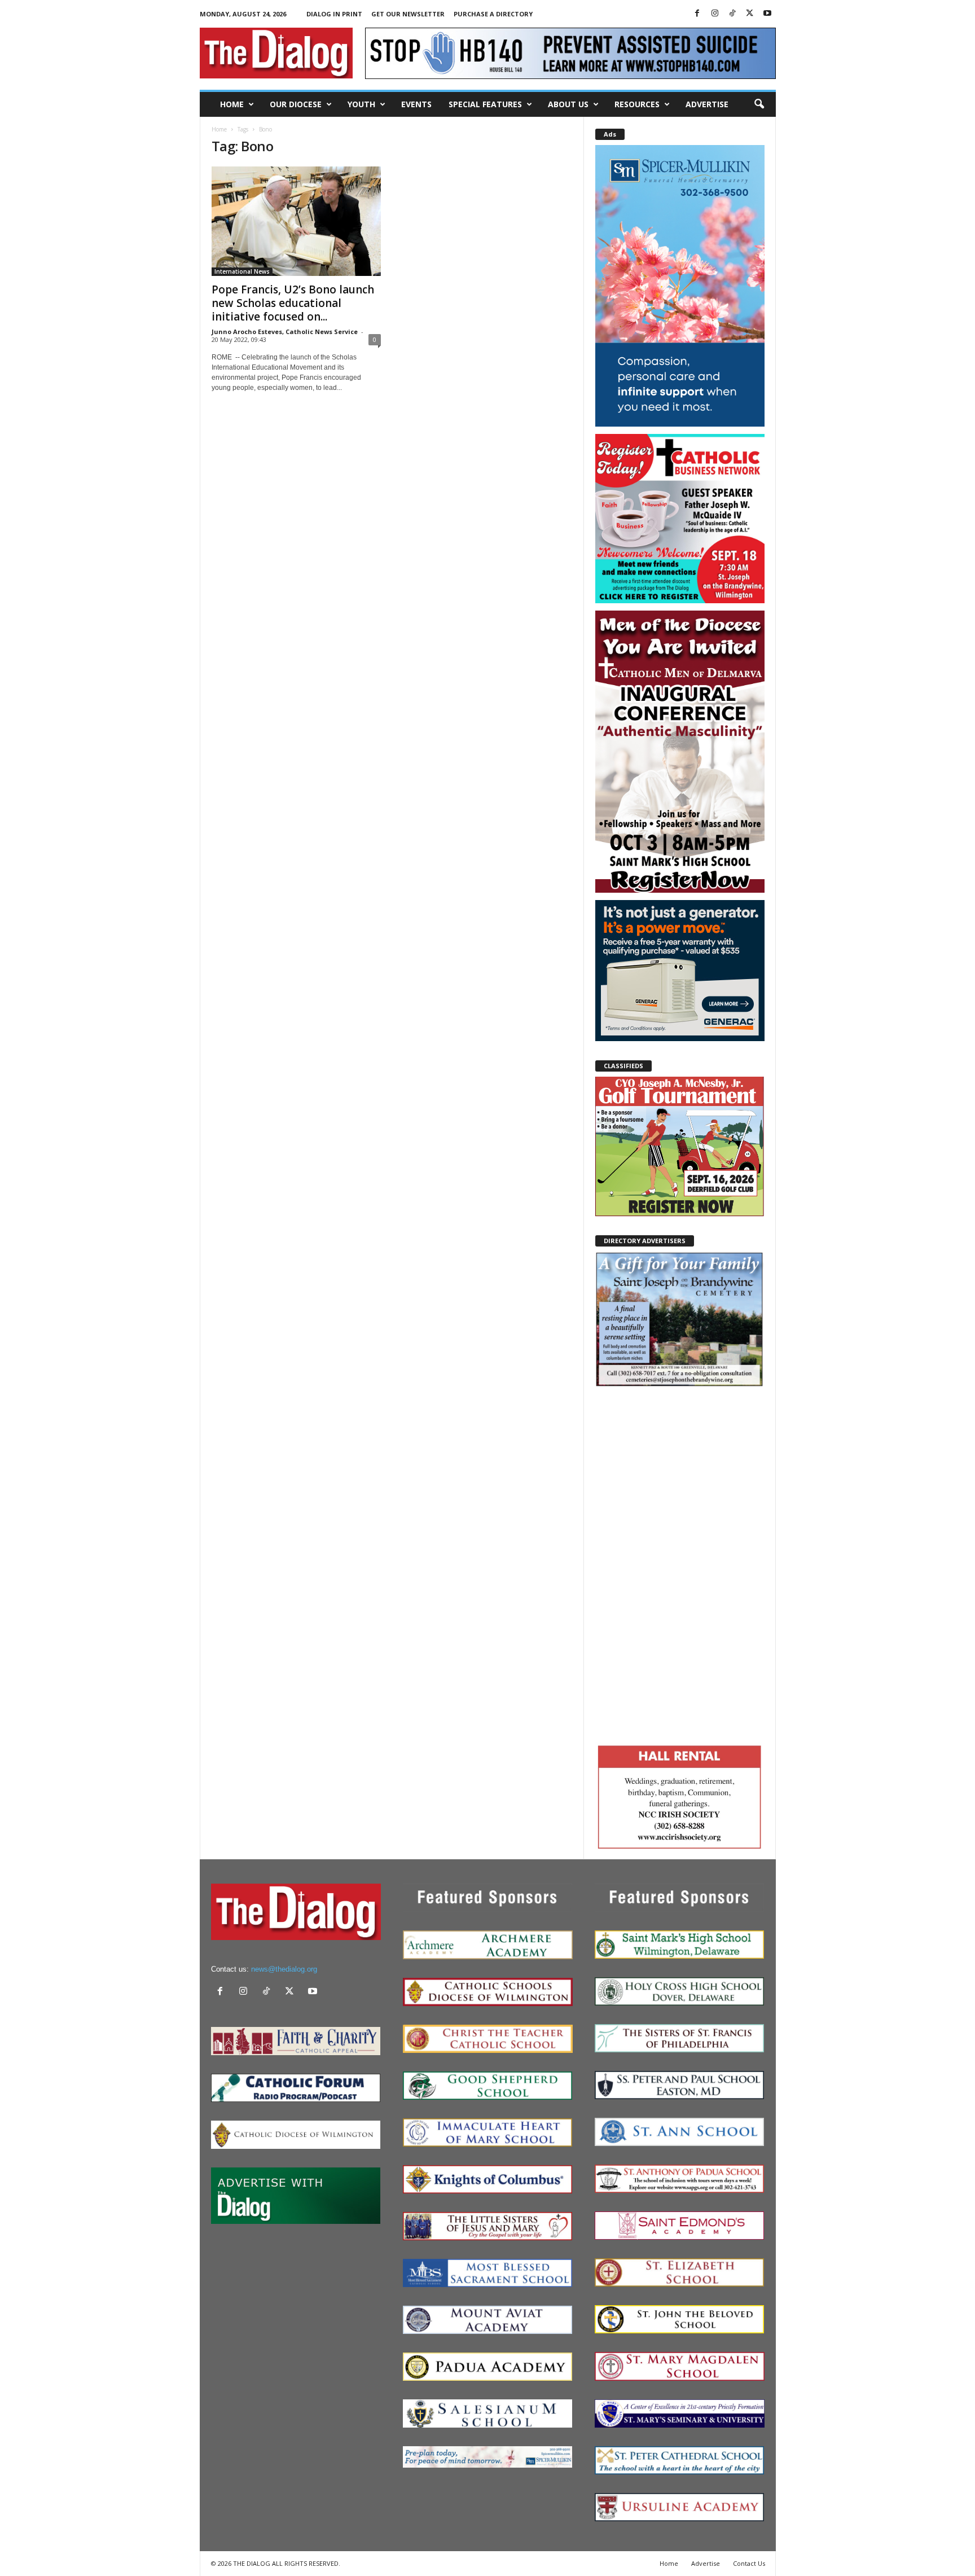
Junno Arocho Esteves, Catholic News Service (285, 332)
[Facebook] (697, 14)
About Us (568, 104)
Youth (361, 104)
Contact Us (749, 2563)
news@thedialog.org (284, 1969)
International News (242, 271)
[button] (759, 104)
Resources (637, 104)
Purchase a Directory (493, 14)
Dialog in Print (334, 14)
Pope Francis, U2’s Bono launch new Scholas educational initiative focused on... (293, 303)
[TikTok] (732, 14)
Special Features (485, 104)
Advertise (707, 104)
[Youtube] (767, 14)
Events (416, 104)
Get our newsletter (408, 14)
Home (232, 104)
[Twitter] (750, 14)
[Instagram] (715, 14)
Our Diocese (296, 104)
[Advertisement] (680, 1564)
